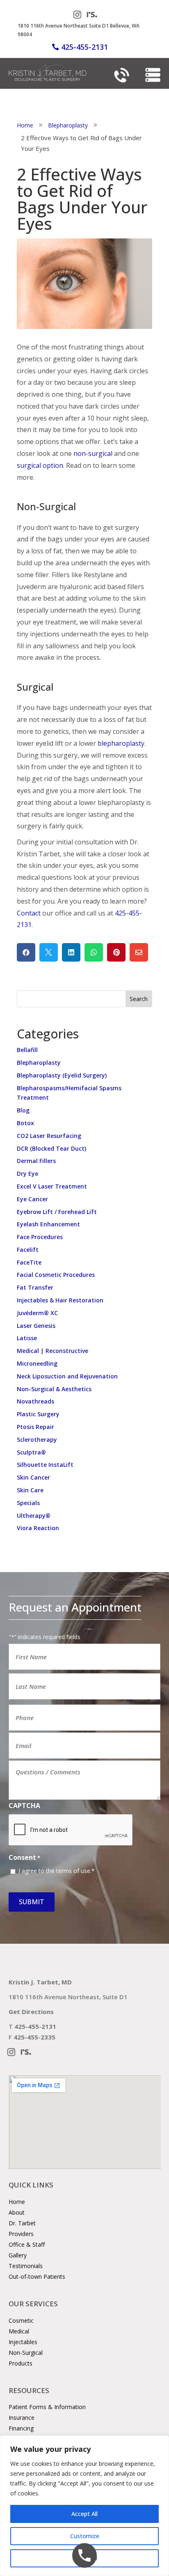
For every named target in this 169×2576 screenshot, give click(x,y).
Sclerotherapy (37, 1439)
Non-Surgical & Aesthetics (54, 1389)
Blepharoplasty (39, 1063)
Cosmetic (21, 2320)
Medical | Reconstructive (53, 1351)
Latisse (27, 1338)
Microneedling (37, 1363)
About (17, 2212)
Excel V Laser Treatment (52, 1186)
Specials (28, 1503)
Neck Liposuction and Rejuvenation (67, 1376)
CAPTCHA (24, 1806)
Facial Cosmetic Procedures (56, 1275)
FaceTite (29, 1262)
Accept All (84, 2514)
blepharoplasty (121, 743)
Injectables (23, 2342)
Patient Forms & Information (47, 2407)
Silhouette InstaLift (45, 1465)
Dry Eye (27, 1174)
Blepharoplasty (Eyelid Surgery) (62, 1075)
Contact (29, 913)
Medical (19, 2331)
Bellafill (27, 1050)
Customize (85, 2536)
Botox (25, 1123)
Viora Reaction (38, 1528)
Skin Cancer (33, 1477)
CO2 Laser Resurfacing (49, 1136)
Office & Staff (27, 2244)
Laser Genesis (36, 1326)
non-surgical (93, 453)
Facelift (28, 1250)
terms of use (73, 1871)
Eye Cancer (32, 1199)
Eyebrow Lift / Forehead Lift (57, 1212)
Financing (21, 2428)
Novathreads (35, 1401)
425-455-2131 (84, 47)
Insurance (22, 2418)
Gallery (18, 2255)
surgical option (40, 465)
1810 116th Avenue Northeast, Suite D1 (68, 1997)
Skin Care (30, 1490)
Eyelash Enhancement (48, 1224)
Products (21, 2363)
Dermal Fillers (36, 1161)
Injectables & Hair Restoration (60, 1300)
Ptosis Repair (35, 1427)
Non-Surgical (26, 2353)
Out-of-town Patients (37, 2277)
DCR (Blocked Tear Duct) (51, 1148)
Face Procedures (40, 1237)
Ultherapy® (34, 1516)
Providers (21, 2234)
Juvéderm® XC (37, 1313)
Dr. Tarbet (22, 2223)
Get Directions (31, 2012)
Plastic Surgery (38, 1414)
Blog (23, 1110)
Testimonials (26, 2266)
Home (17, 2202)
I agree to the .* (57, 1871)
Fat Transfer (35, 1287)
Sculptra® (31, 1452)
